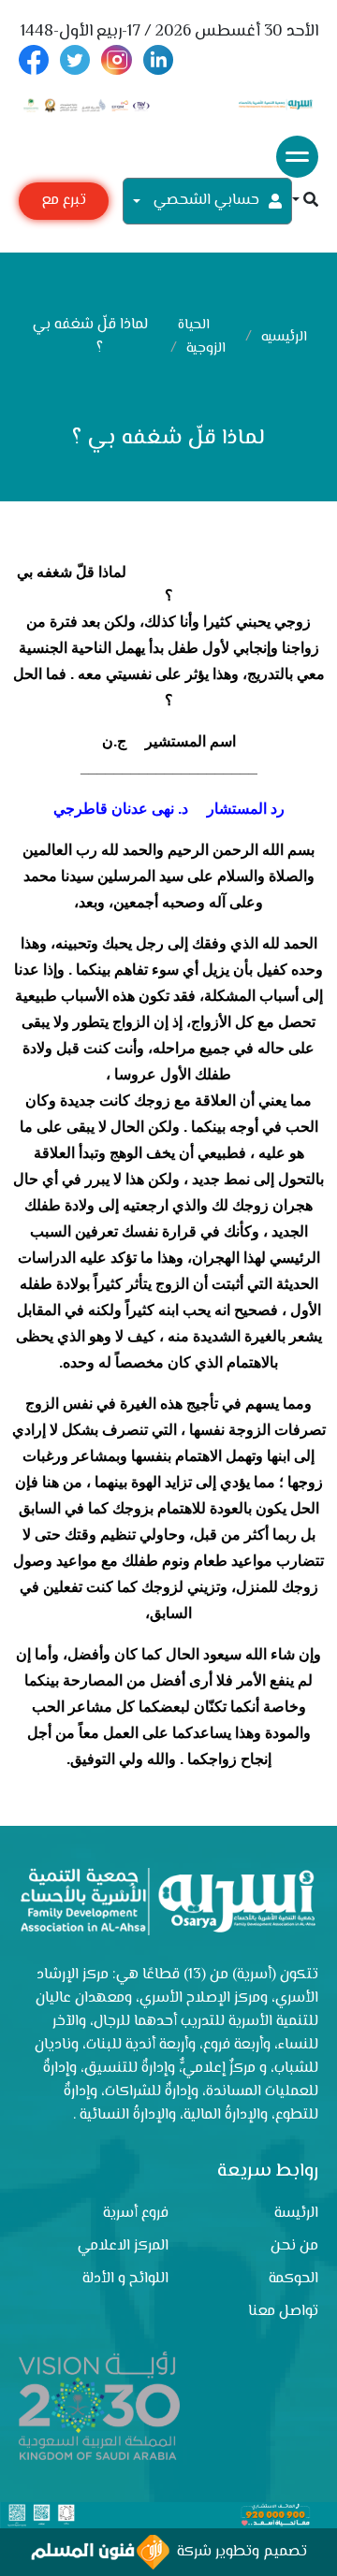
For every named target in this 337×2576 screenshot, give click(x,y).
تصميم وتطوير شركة (238, 2552)
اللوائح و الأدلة (125, 2279)
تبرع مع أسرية (64, 204)
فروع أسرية (136, 2214)
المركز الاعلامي (123, 2246)
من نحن (294, 2246)
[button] (305, 202)
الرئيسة (296, 2214)
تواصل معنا (283, 2312)
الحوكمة (293, 2279)
